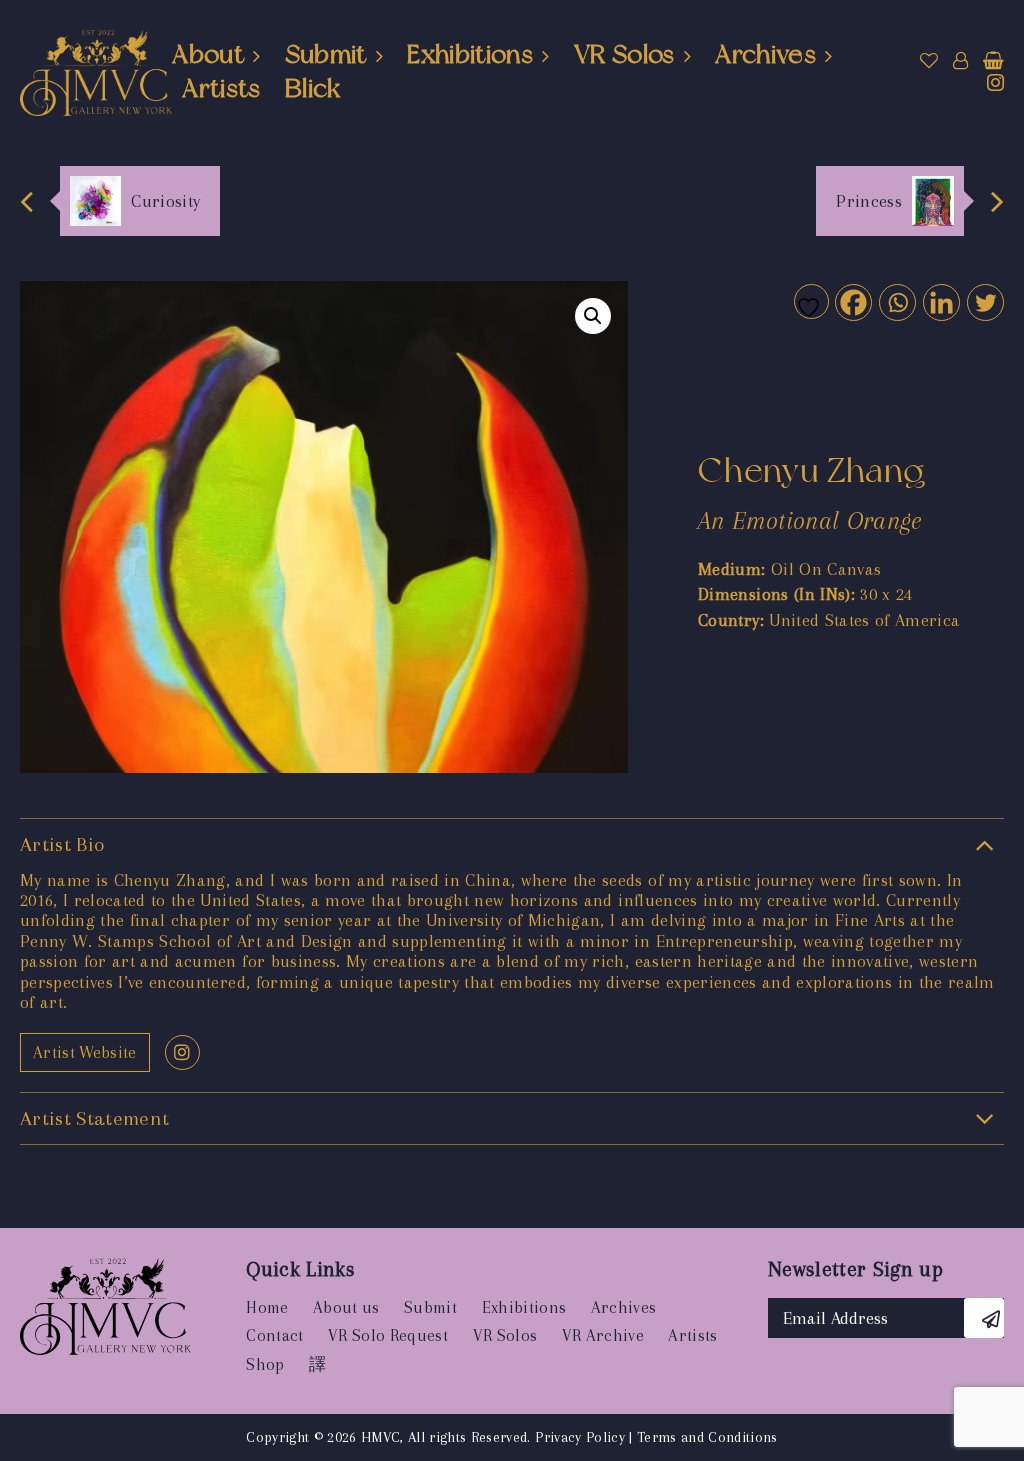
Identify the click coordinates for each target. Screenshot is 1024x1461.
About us (346, 1307)
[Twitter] (984, 301)
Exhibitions (470, 54)
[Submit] (984, 1318)
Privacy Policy (580, 1437)
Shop (265, 1364)
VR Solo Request (388, 1335)
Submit (326, 54)
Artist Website (85, 1052)
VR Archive (603, 1335)
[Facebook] (852, 301)
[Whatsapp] (896, 301)
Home (267, 1307)
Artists (221, 88)
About (208, 54)
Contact (274, 1335)
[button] (593, 316)
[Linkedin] (940, 301)
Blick (313, 88)
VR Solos (624, 54)
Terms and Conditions (707, 1437)
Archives (765, 54)
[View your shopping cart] (993, 61)
